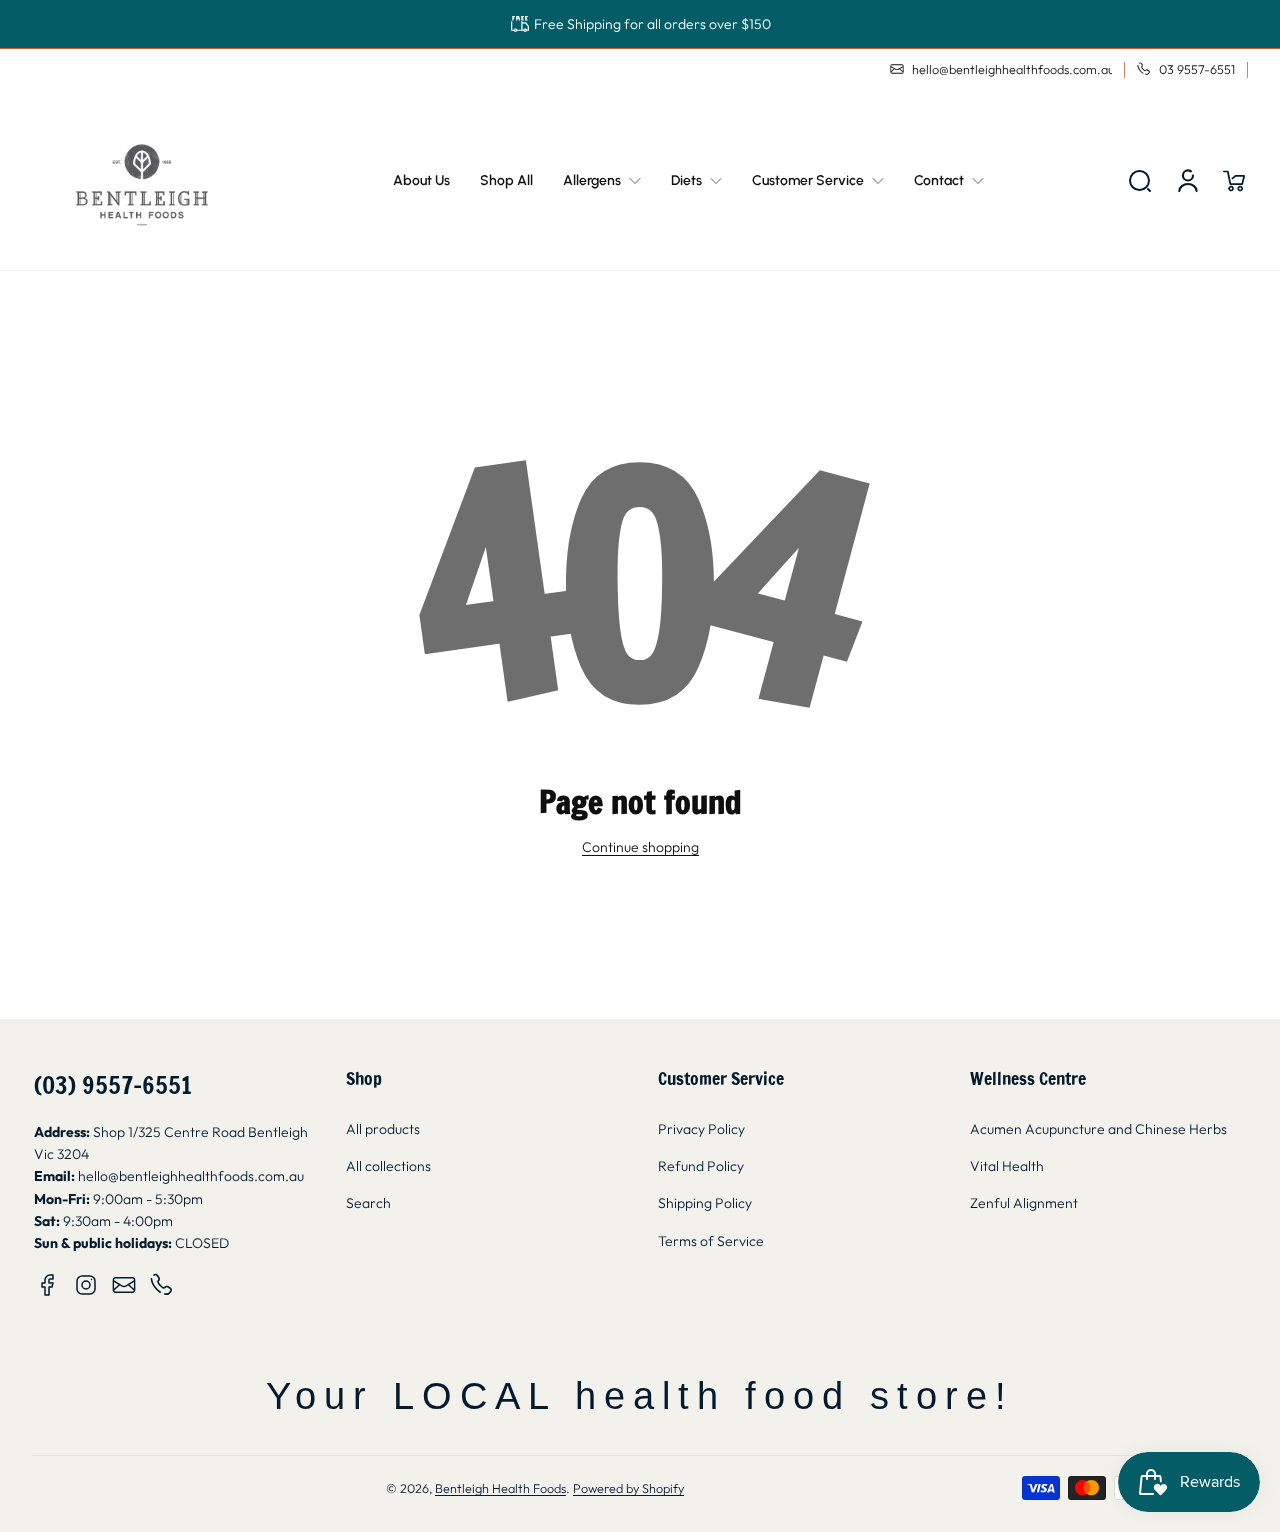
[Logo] (142, 180)
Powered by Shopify (628, 1488)
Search (368, 1203)
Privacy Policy (701, 1129)
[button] (1140, 181)
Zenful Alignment (1024, 1203)
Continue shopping (640, 847)
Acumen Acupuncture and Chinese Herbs (1098, 1129)
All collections (388, 1166)
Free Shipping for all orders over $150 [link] (652, 24)
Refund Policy (701, 1166)
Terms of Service (711, 1241)
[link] (602, 181)
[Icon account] (1188, 181)
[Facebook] (48, 1285)
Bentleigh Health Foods (500, 1488)
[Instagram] (86, 1285)
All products (383, 1129)
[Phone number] (162, 1285)
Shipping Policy (705, 1203)
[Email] (124, 1285)
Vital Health (1007, 1166)
